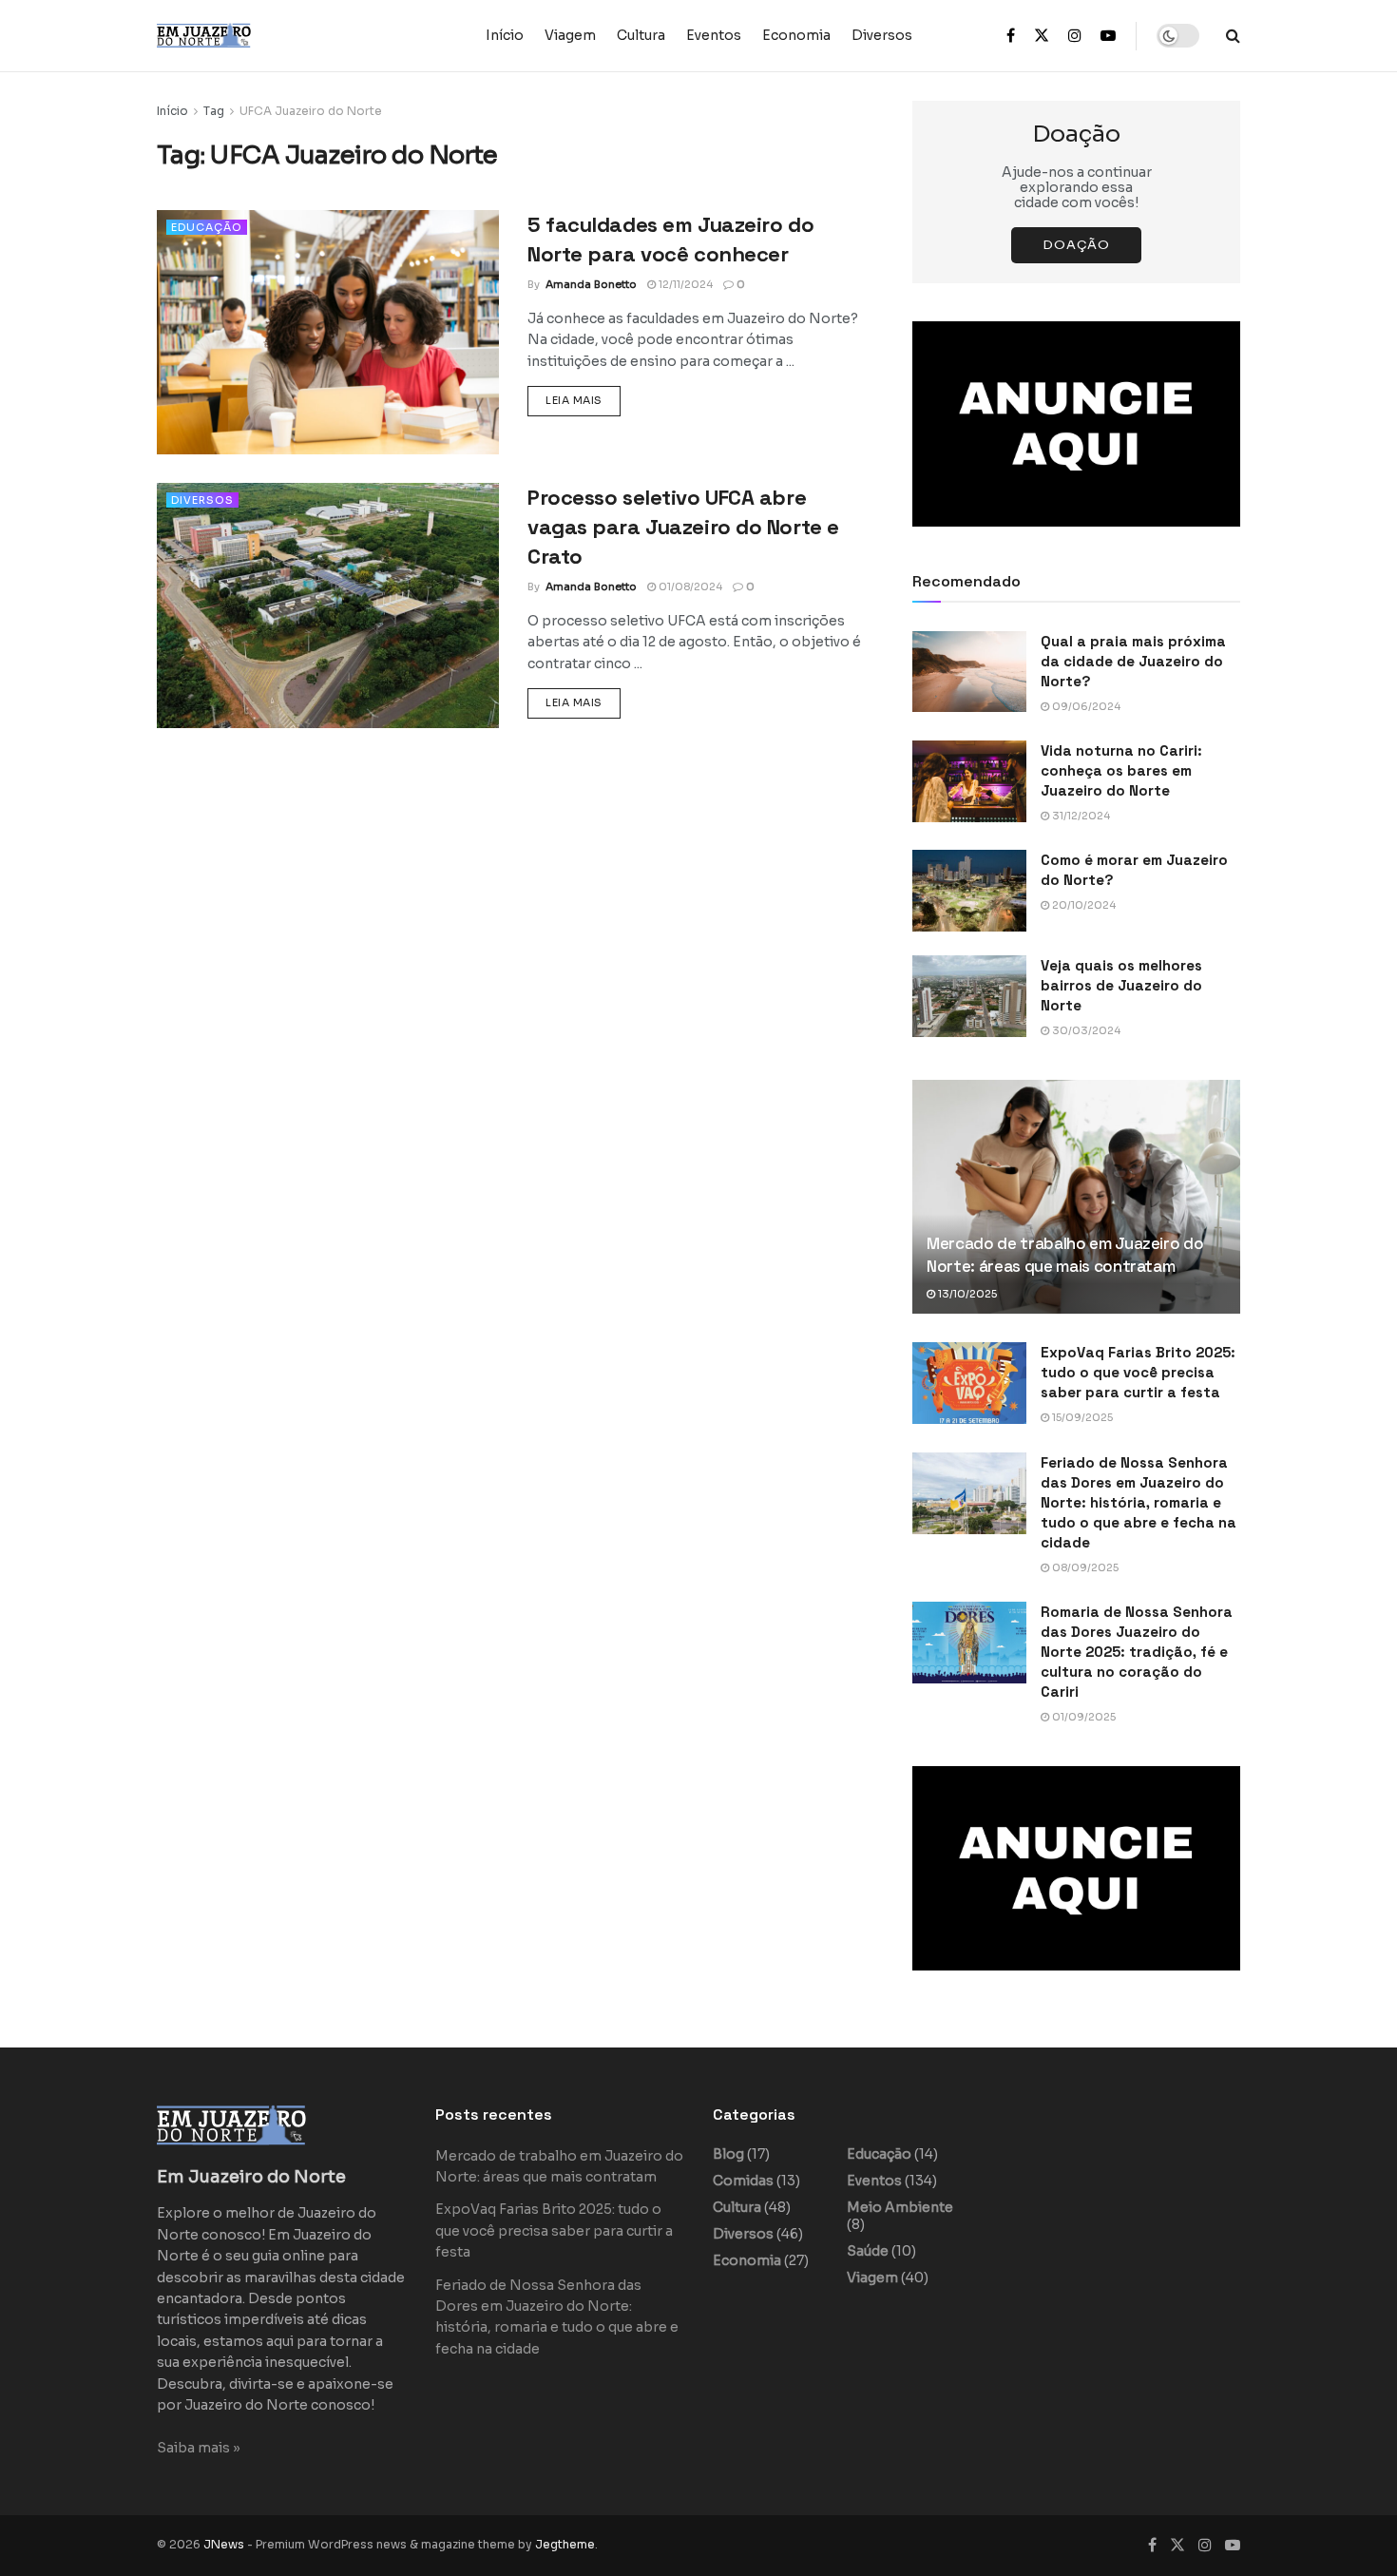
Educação (207, 227)
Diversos (882, 35)
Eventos (714, 35)
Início (505, 35)
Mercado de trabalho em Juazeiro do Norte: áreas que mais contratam (1065, 1255)
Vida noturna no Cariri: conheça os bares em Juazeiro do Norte (1121, 770)
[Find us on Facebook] (1011, 36)
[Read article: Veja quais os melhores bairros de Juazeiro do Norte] (969, 996)
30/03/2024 (1085, 1030)
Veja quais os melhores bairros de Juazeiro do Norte (1121, 985)
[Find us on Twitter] (1042, 36)
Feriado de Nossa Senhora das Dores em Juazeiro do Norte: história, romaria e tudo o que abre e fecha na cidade (1139, 1502)
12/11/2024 (684, 284)
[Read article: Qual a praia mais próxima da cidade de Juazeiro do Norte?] (969, 672)
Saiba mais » (199, 2448)
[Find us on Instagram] (1075, 36)
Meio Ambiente (900, 2207)
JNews (224, 2544)
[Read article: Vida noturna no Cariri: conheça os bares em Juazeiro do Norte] (969, 781)
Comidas (743, 2181)
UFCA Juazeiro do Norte (311, 111)
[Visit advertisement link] (1076, 424)
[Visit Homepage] (242, 36)
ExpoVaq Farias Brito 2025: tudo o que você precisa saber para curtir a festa (1138, 1372)
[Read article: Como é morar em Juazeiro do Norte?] (969, 891)
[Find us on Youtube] (1108, 36)
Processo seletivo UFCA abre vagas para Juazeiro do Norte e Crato (683, 527)
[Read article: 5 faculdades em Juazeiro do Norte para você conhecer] (328, 332)
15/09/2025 (1081, 1417)
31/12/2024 (1080, 816)
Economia (796, 35)
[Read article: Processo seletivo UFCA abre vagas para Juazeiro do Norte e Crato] (328, 605)
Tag (214, 111)
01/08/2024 (689, 586)
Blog (728, 2154)
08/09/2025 (1084, 1567)
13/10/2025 (966, 1294)
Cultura (641, 35)
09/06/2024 (1085, 706)
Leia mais (583, 400)
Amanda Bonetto (591, 284)
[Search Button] (1233, 36)
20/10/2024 (1082, 905)
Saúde (868, 2251)
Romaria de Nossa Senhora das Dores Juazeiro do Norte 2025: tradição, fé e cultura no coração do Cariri (1137, 1652)
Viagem (570, 35)
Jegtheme (565, 2544)
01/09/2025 (1082, 1717)
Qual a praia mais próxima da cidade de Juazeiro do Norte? (1133, 661)
